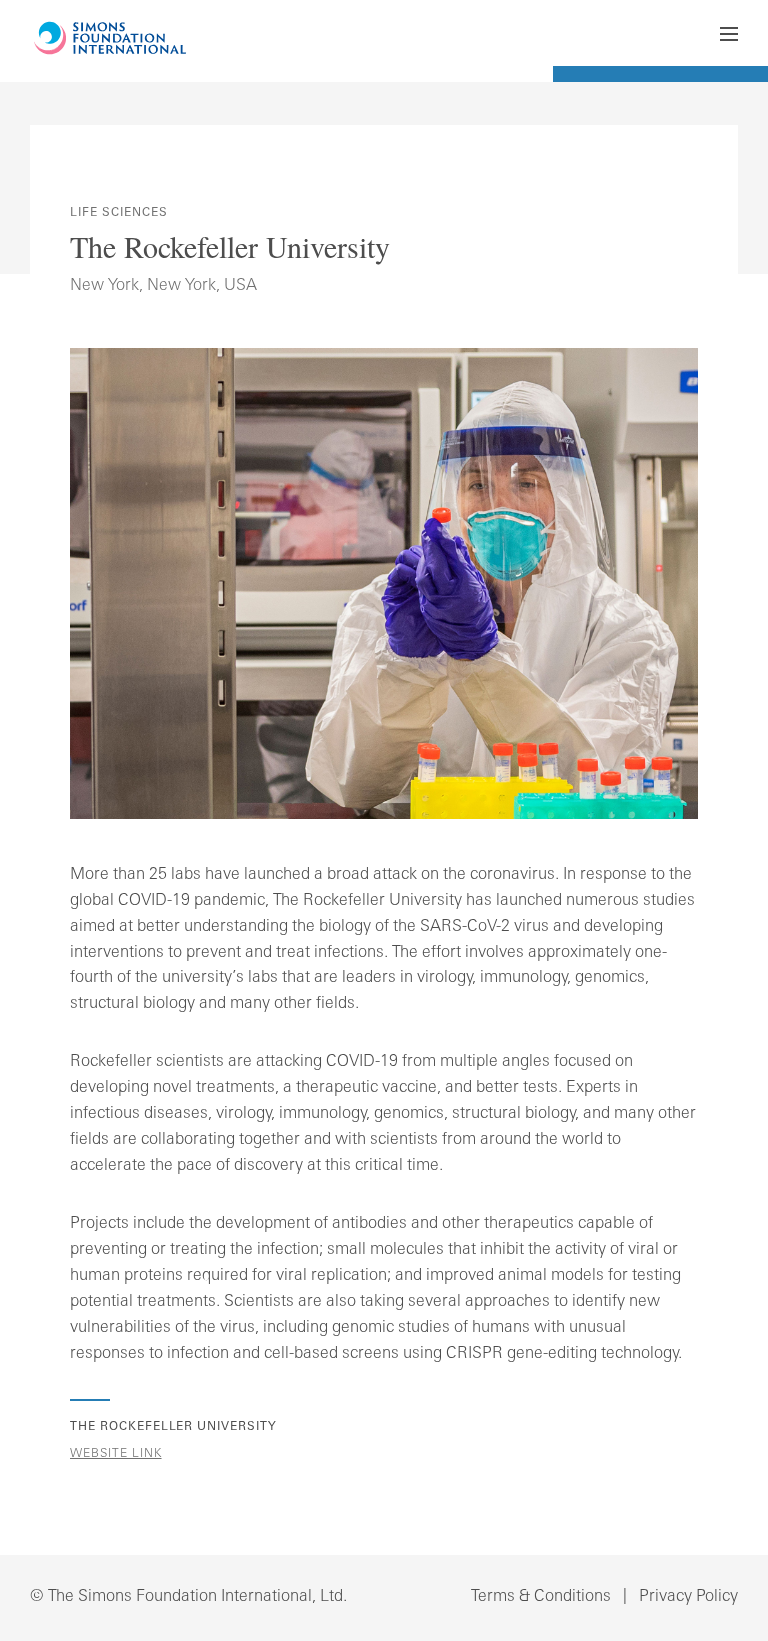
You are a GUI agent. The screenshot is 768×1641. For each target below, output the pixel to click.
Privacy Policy (688, 1597)
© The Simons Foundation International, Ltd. (188, 1597)
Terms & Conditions (541, 1597)
